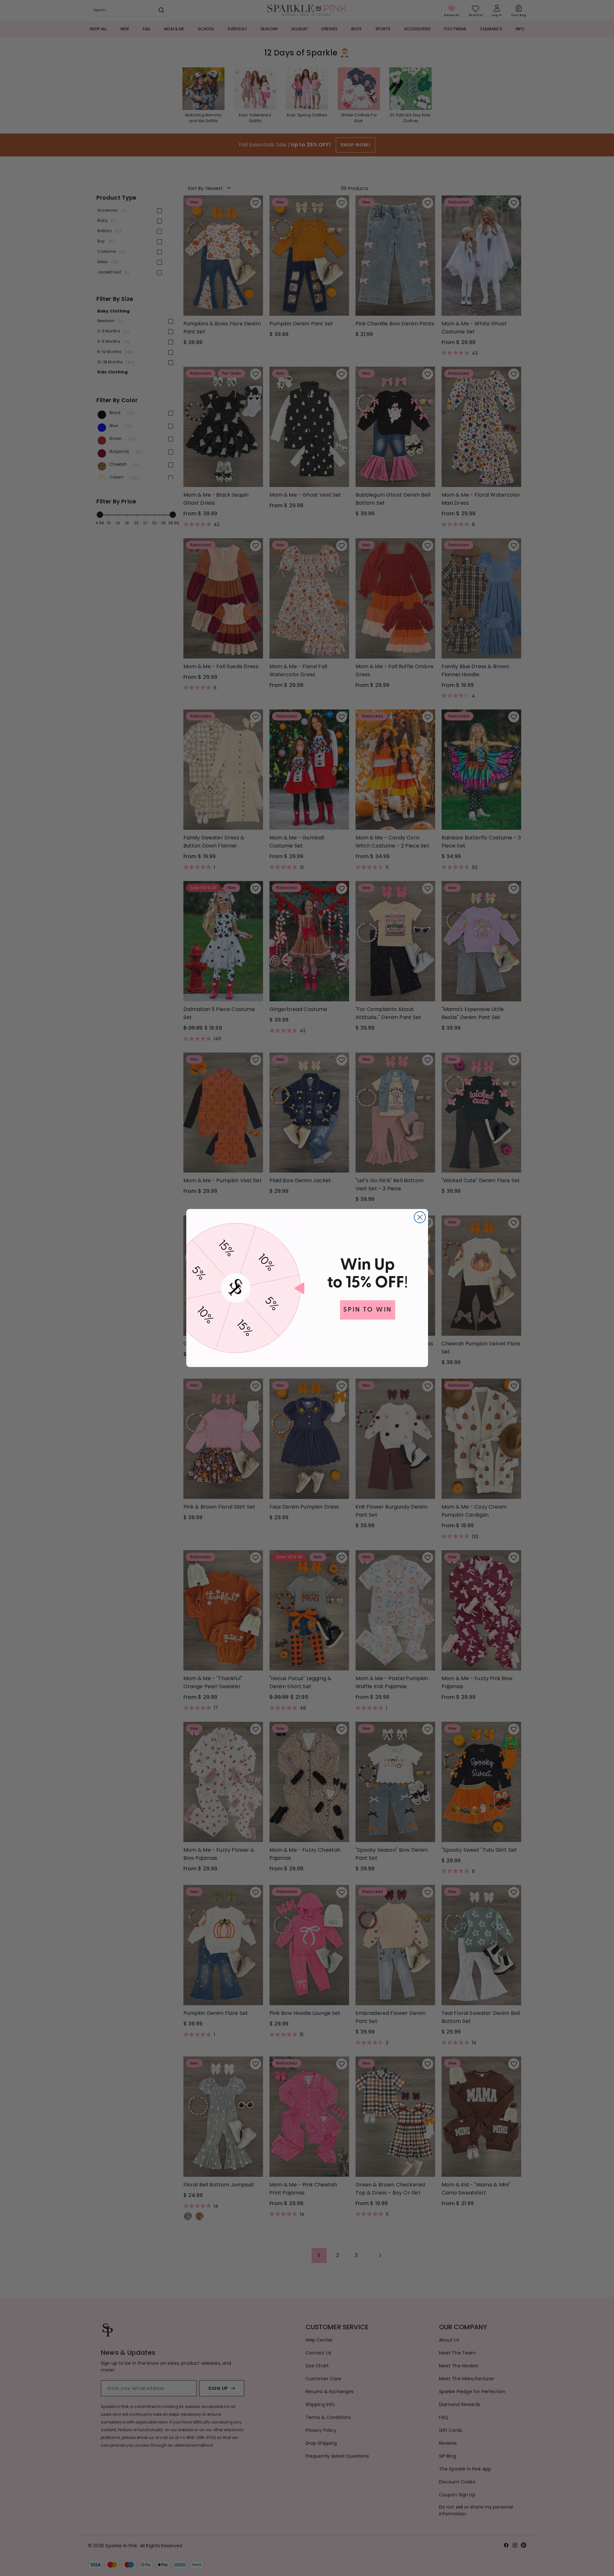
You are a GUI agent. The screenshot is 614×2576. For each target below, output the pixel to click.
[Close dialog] (420, 1217)
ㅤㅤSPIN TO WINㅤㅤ (368, 1310)
